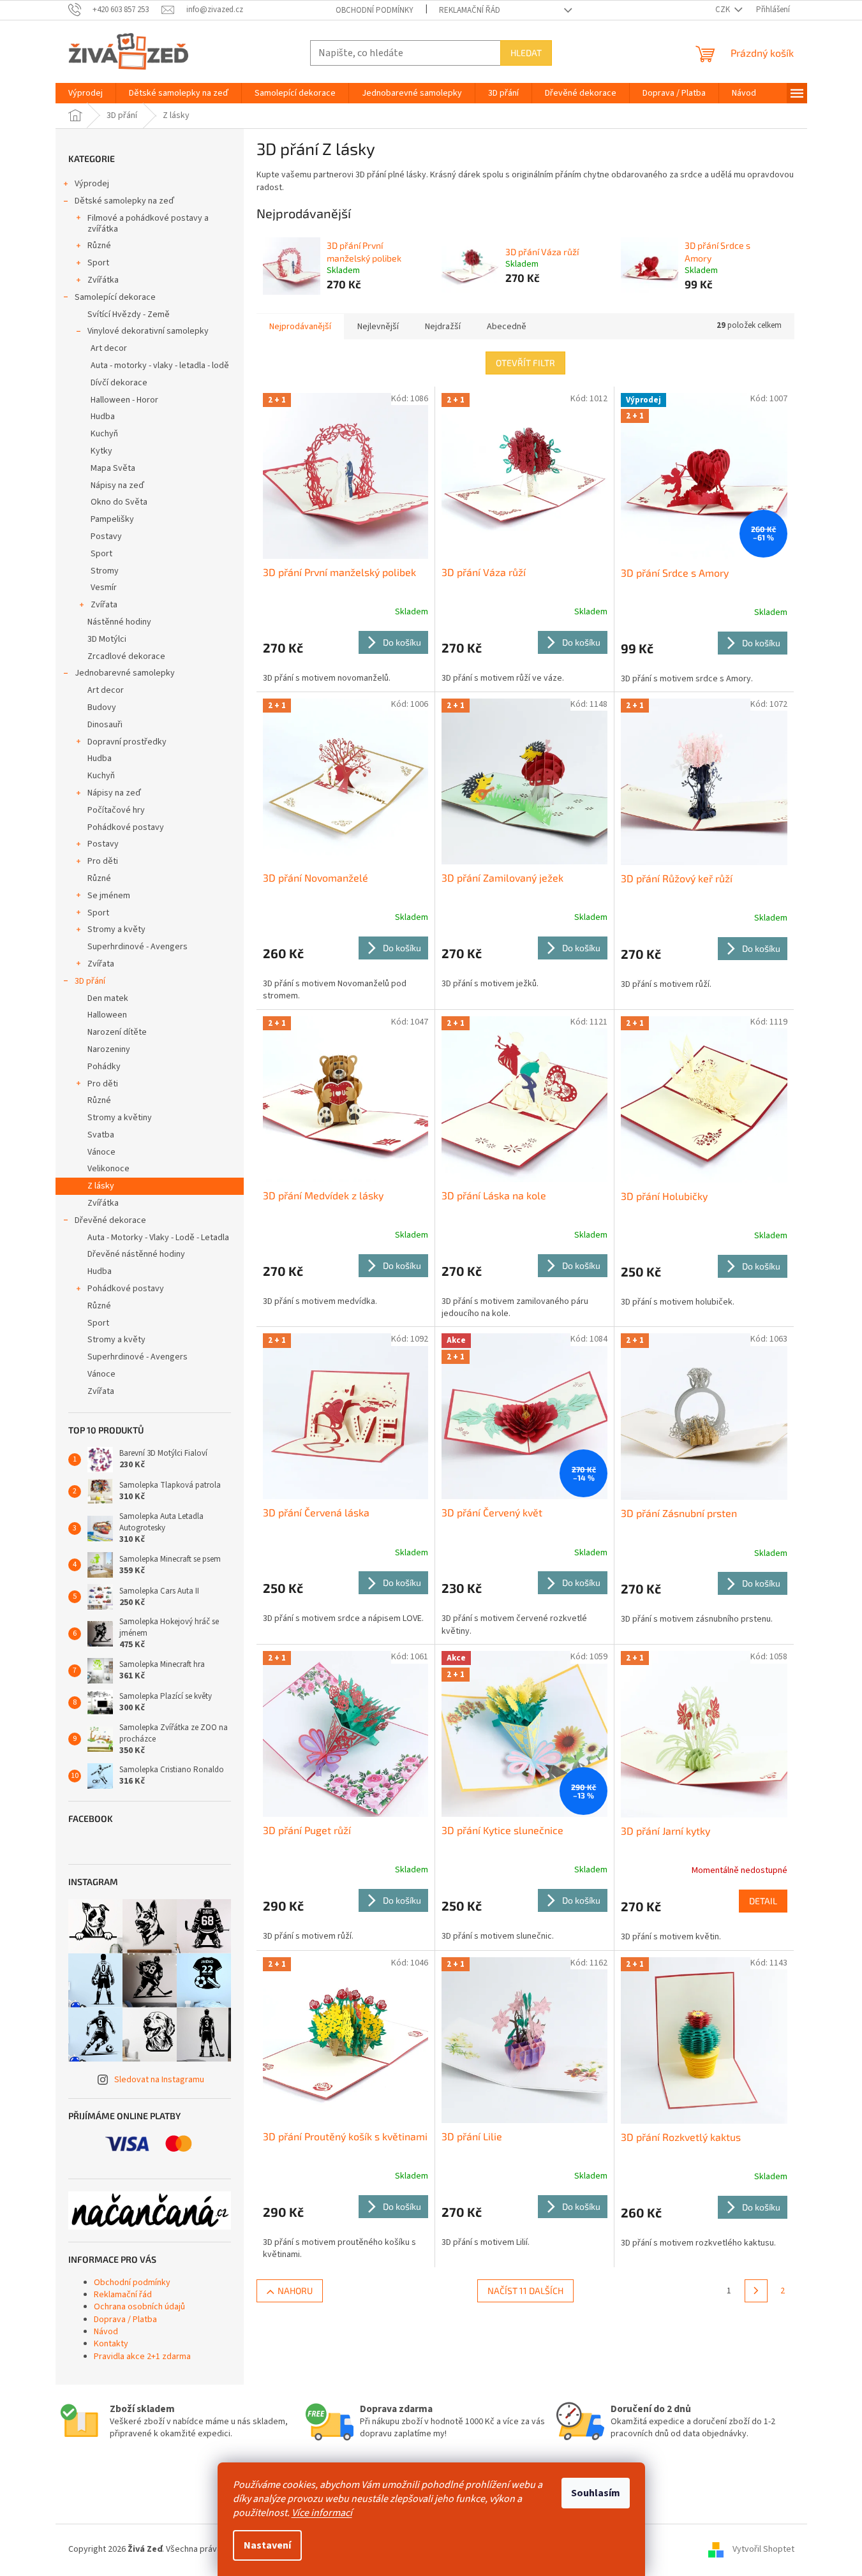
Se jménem (109, 896)
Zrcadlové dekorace (126, 656)
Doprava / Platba (125, 2320)
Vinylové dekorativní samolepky (148, 331)
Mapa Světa (113, 468)
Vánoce (101, 1152)
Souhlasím (596, 2493)
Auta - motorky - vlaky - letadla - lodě (160, 366)
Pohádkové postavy (126, 827)
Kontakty (111, 2344)
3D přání (90, 981)
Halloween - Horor (124, 400)
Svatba (101, 1135)
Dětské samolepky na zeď (124, 201)
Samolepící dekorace (115, 297)
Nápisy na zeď (117, 485)
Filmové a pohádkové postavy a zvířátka (148, 224)
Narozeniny (109, 1049)
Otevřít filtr (525, 363)
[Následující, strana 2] (756, 2291)
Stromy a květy (116, 929)
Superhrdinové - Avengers (137, 947)
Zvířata (104, 605)
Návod (106, 2332)
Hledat (526, 53)
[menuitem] (85, 93)
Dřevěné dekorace (110, 1220)
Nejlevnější (378, 327)
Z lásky (101, 1186)
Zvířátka (103, 280)
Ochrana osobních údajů (139, 2307)
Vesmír (104, 588)
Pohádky (104, 1067)
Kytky (101, 451)
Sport (98, 263)
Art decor (109, 348)
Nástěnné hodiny (119, 622)
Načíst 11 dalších (525, 2291)
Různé (99, 246)
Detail (763, 1901)
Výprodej (92, 184)
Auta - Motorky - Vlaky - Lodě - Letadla (158, 1238)
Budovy (102, 707)
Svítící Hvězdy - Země (129, 315)
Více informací (322, 2513)
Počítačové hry (116, 810)
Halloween (107, 1015)
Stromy (105, 571)
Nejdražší (443, 327)
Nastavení (267, 2545)
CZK (724, 10)
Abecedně (507, 327)
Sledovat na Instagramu (159, 2080)
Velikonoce (108, 1169)
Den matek (108, 998)
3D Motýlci (107, 639)
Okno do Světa (119, 502)
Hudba (103, 417)
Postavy (106, 537)
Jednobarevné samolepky (125, 673)
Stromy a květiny (120, 1118)
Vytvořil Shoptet (763, 2550)
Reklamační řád (470, 10)
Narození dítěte (117, 1032)
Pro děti (103, 861)
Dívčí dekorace (119, 383)
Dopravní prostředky (127, 742)
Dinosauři (105, 725)
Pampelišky (112, 519)
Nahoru (295, 2291)
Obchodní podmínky (375, 10)
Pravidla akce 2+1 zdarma (142, 2357)
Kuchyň (104, 434)
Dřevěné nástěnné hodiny (136, 1254)
